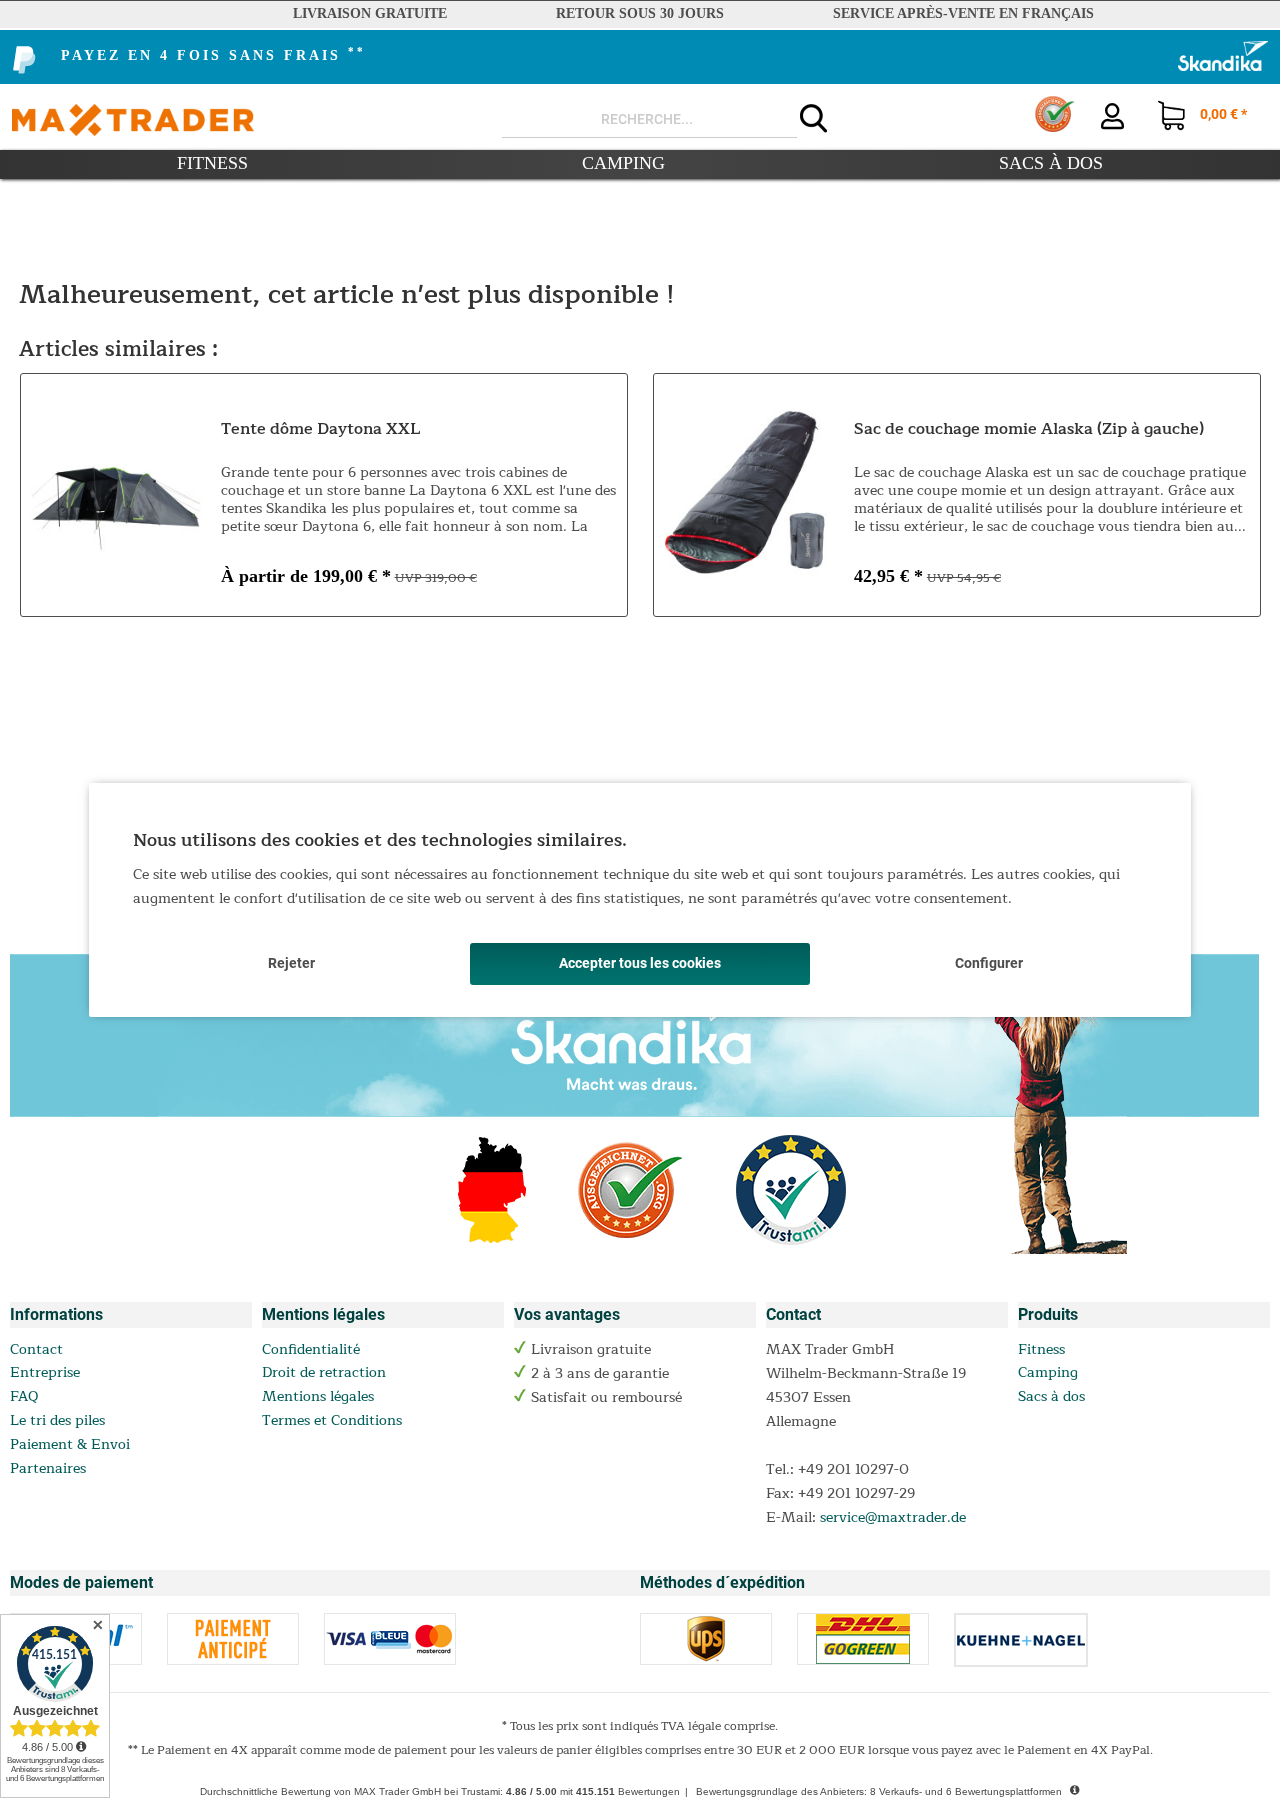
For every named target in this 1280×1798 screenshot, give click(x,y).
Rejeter (291, 963)
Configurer (989, 963)
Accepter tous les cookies (640, 963)
